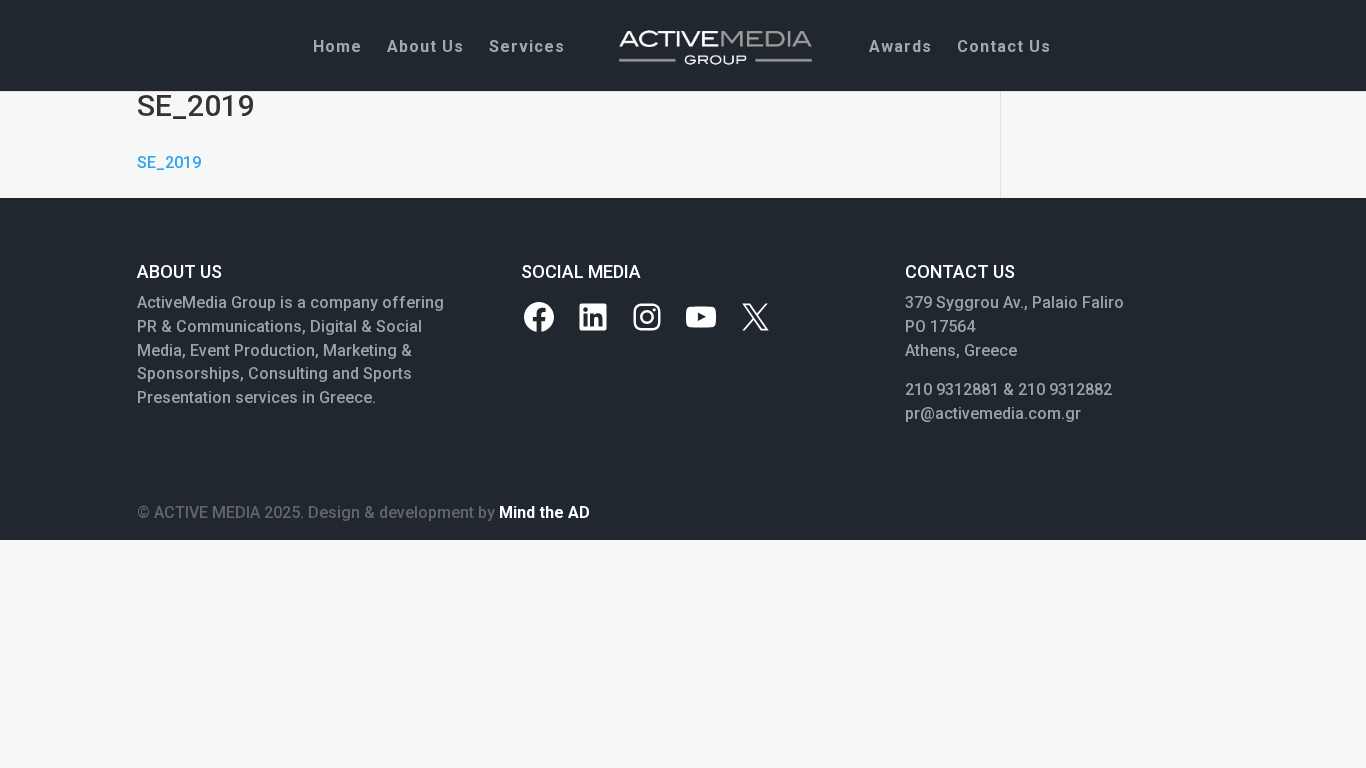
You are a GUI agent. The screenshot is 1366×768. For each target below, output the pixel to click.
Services (527, 48)
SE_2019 (169, 162)
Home (337, 48)
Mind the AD (544, 512)
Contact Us (1004, 48)
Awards (900, 48)
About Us (425, 48)
